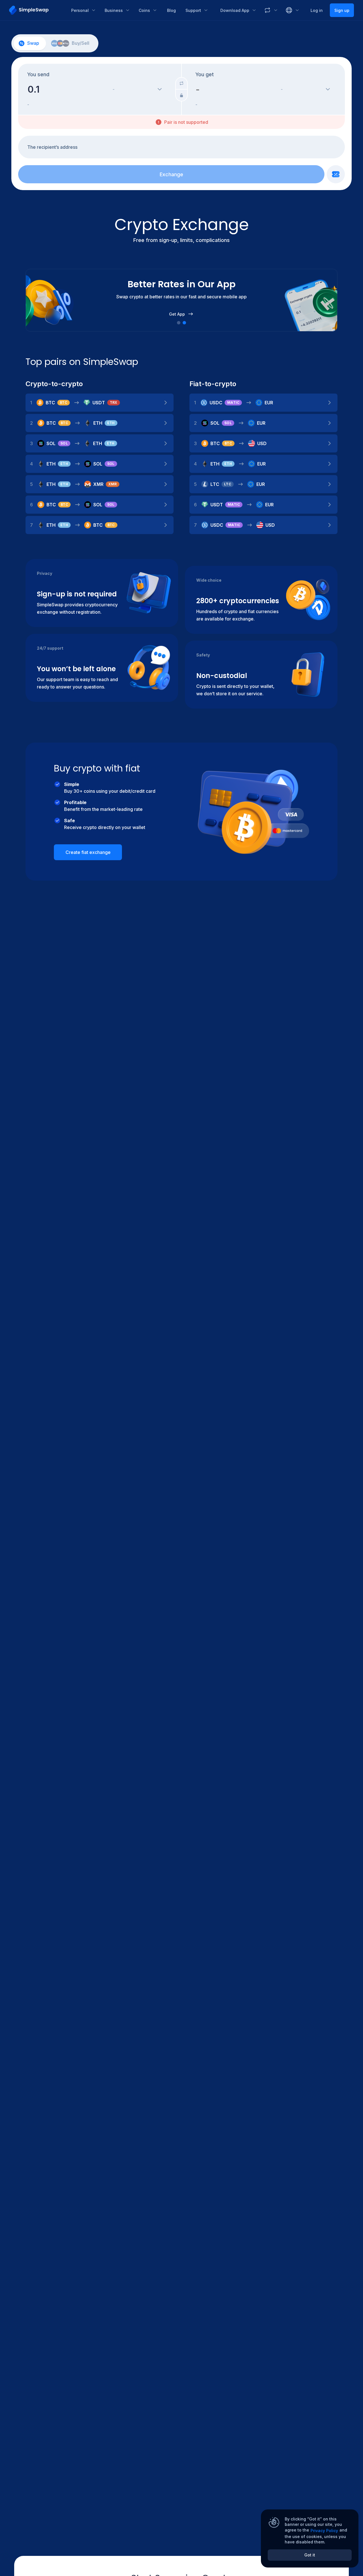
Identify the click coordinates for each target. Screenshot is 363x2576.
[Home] (36, 10)
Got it (310, 2555)
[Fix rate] (181, 95)
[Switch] (181, 83)
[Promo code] (336, 174)
